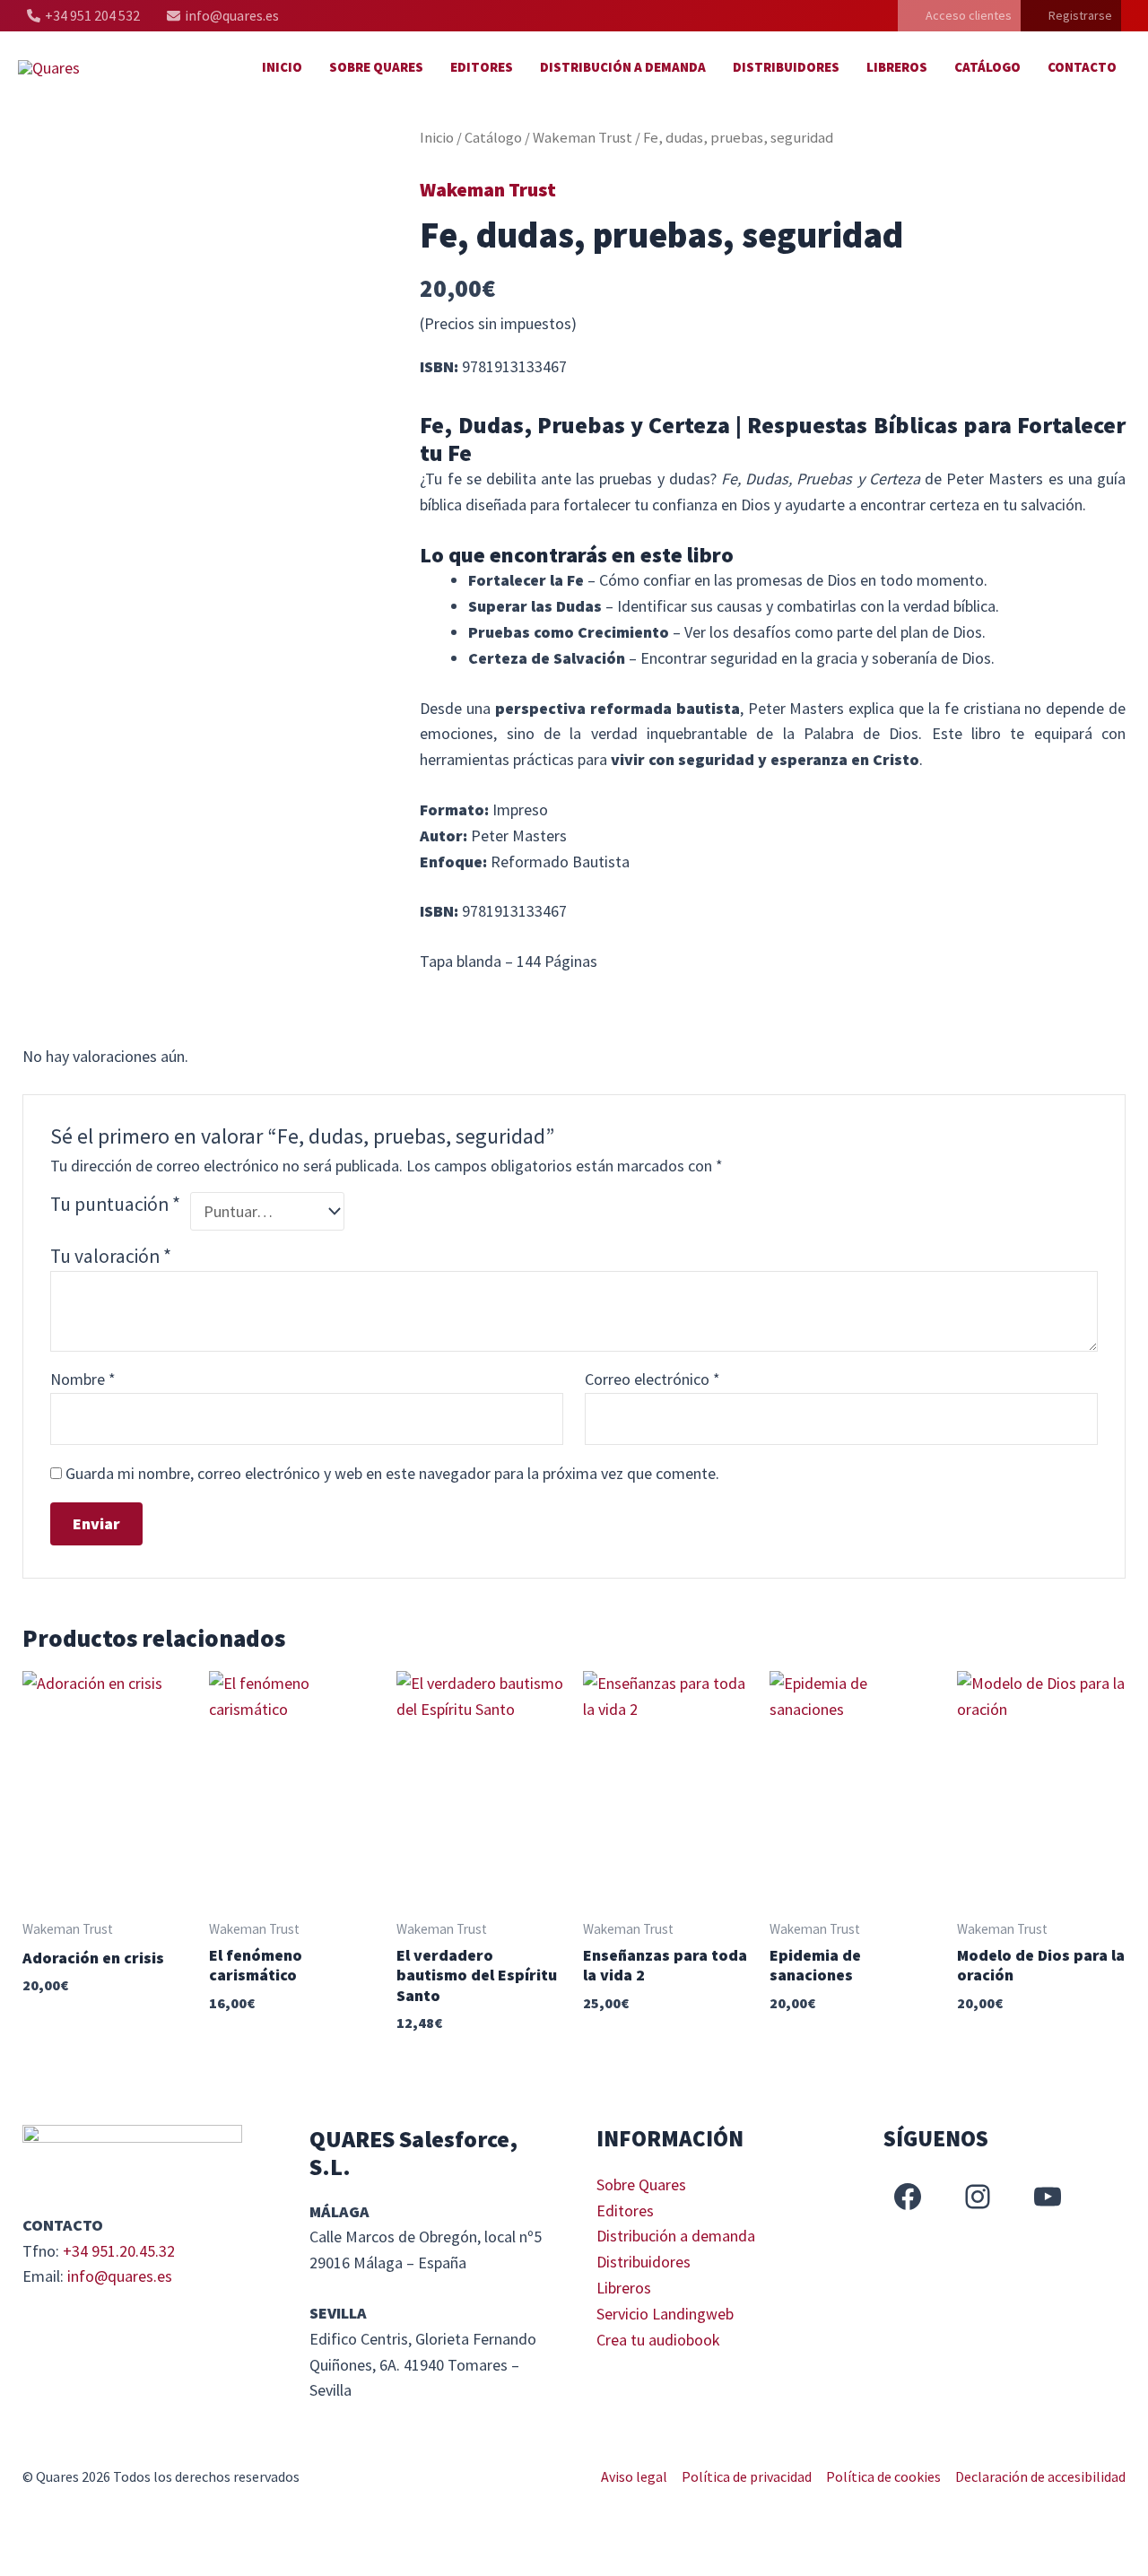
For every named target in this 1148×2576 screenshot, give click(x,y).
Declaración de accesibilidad (1040, 2476)
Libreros (897, 67)
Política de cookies (883, 2476)
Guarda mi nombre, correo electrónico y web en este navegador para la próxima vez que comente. (392, 1473)
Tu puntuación (115, 1204)
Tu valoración (111, 1256)
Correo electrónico (652, 1379)
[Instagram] (978, 2197)
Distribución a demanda (623, 67)
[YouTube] (1048, 2197)
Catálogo (987, 67)
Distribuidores (786, 67)
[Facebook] (908, 2197)
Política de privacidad (747, 2476)
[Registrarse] (1071, 16)
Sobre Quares (376, 67)
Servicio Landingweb (665, 2314)
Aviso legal (634, 2476)
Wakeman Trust (583, 138)
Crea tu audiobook (658, 2340)
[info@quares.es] (223, 16)
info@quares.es (120, 2276)
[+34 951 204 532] (83, 16)
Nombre (83, 1379)
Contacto (1082, 67)
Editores (482, 67)
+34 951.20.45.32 (119, 2251)
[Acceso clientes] (959, 16)
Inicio (282, 67)
